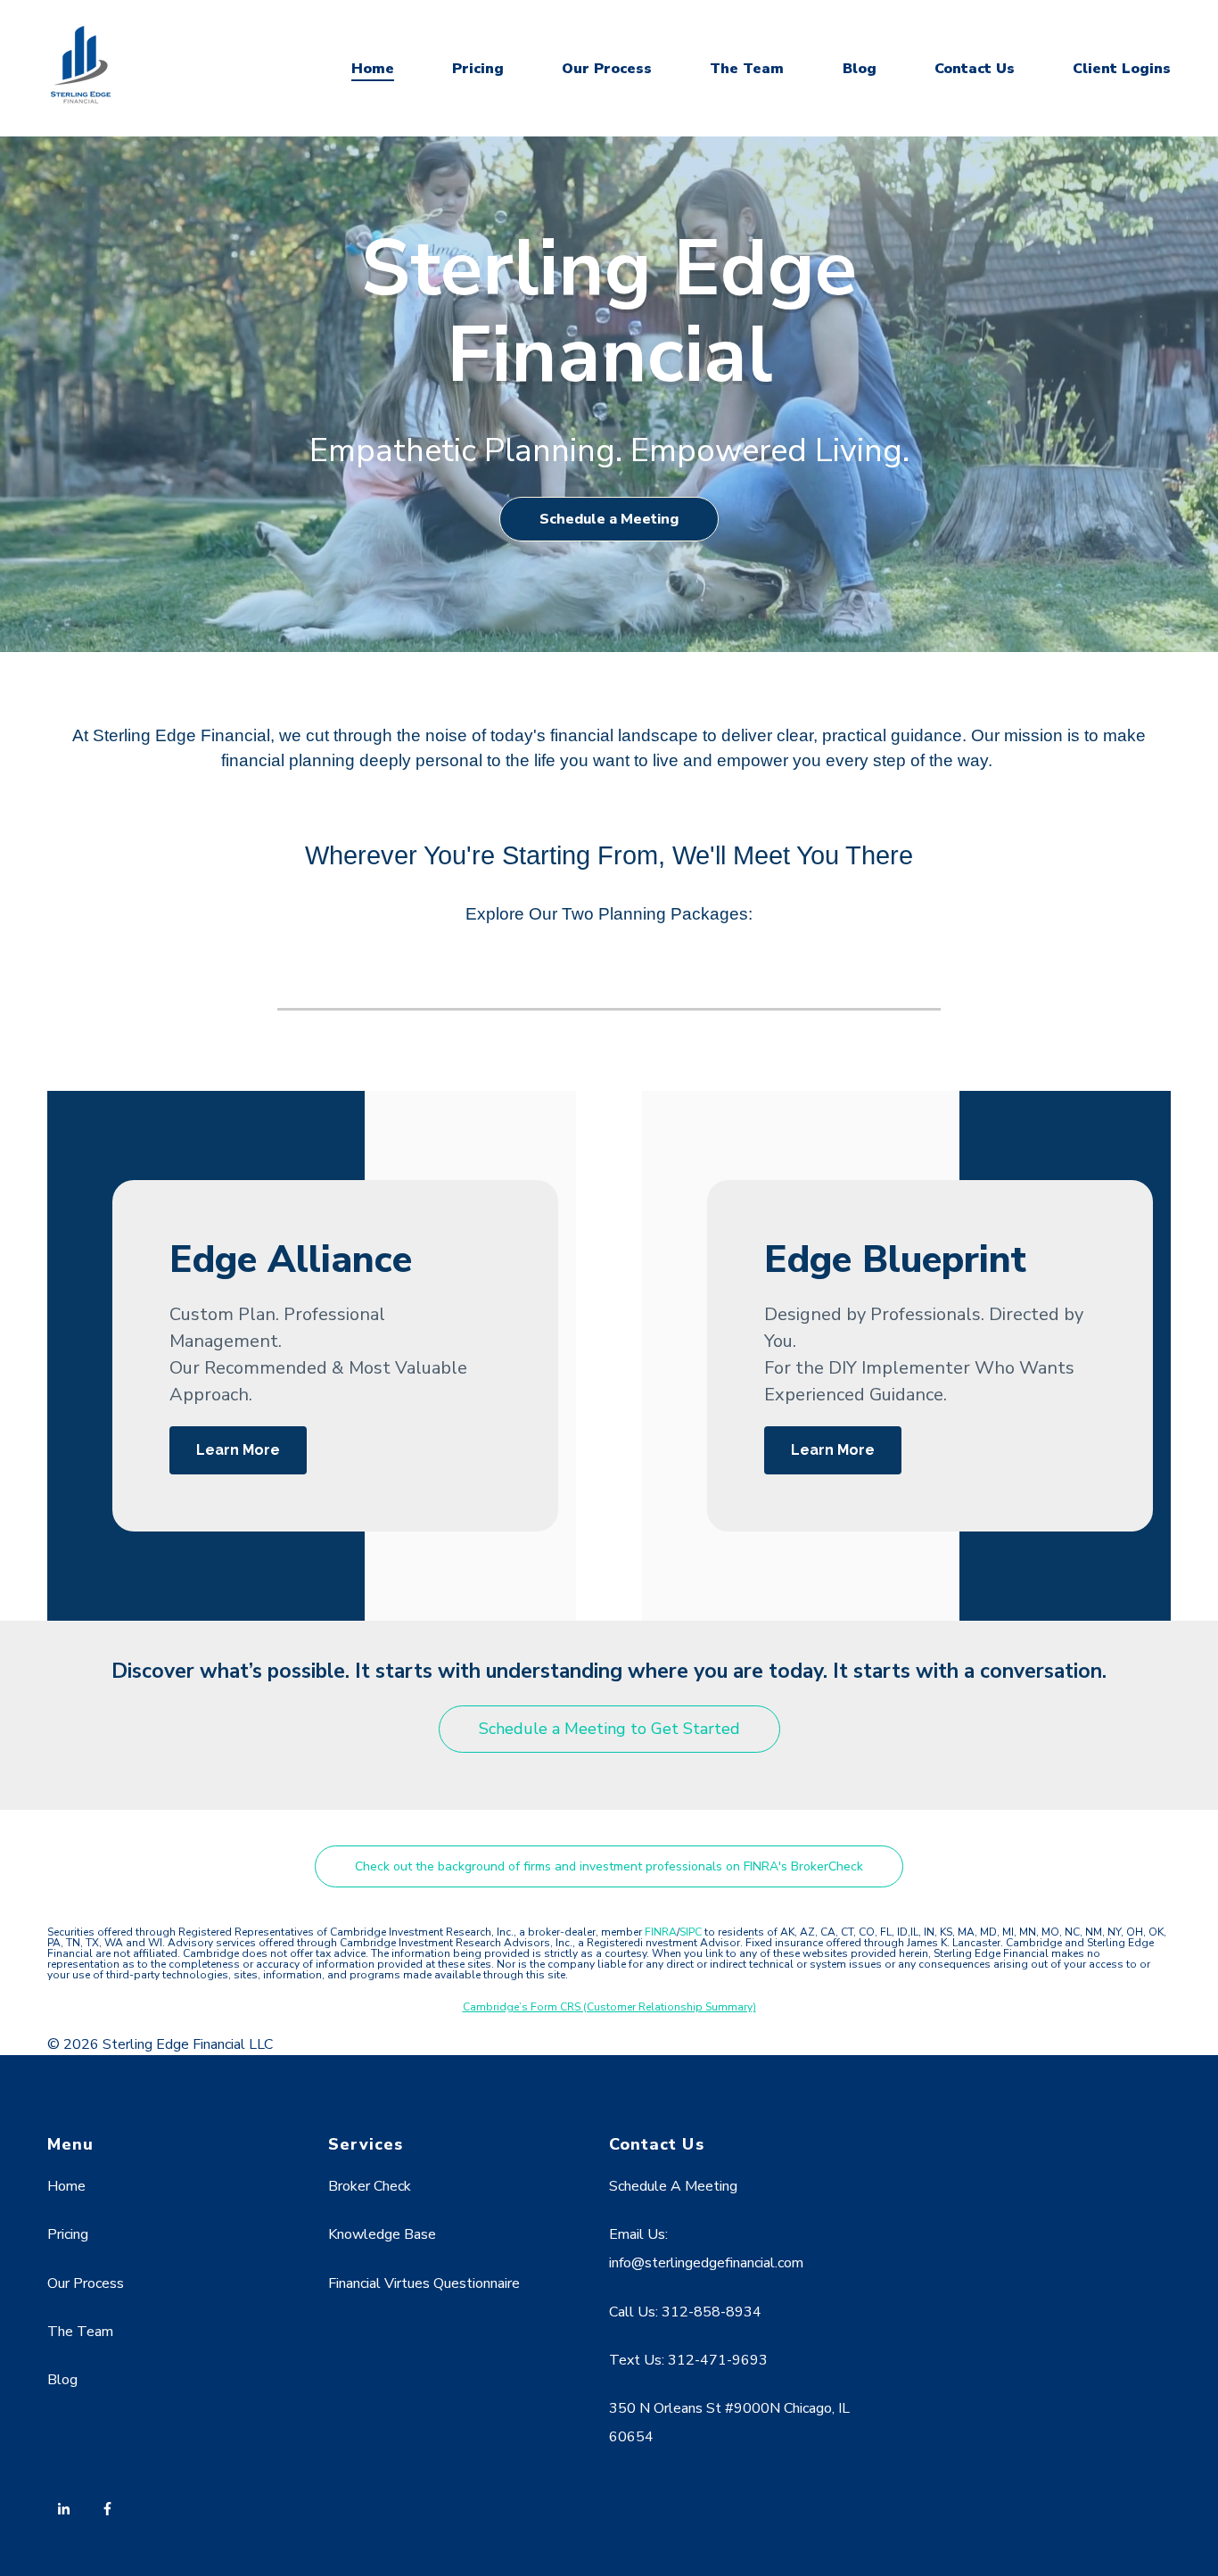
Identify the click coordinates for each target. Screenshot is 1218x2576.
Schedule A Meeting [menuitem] (673, 2186)
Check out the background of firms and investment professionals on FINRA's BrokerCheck (609, 1866)
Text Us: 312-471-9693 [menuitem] (688, 2360)
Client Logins (1122, 69)
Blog (860, 69)
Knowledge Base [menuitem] (382, 2234)
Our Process (607, 69)
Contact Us (975, 69)
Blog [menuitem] (62, 2380)
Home (373, 69)
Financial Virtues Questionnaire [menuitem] (424, 2283)
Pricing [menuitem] (68, 2234)
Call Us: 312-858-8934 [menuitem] (685, 2312)
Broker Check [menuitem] (370, 2186)
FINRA (661, 1932)
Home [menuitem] (66, 2186)
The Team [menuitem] (80, 2332)
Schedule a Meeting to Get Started (609, 1729)
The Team (747, 69)
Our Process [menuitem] (86, 2283)
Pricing (478, 69)
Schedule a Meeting (609, 519)
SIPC (692, 1932)
